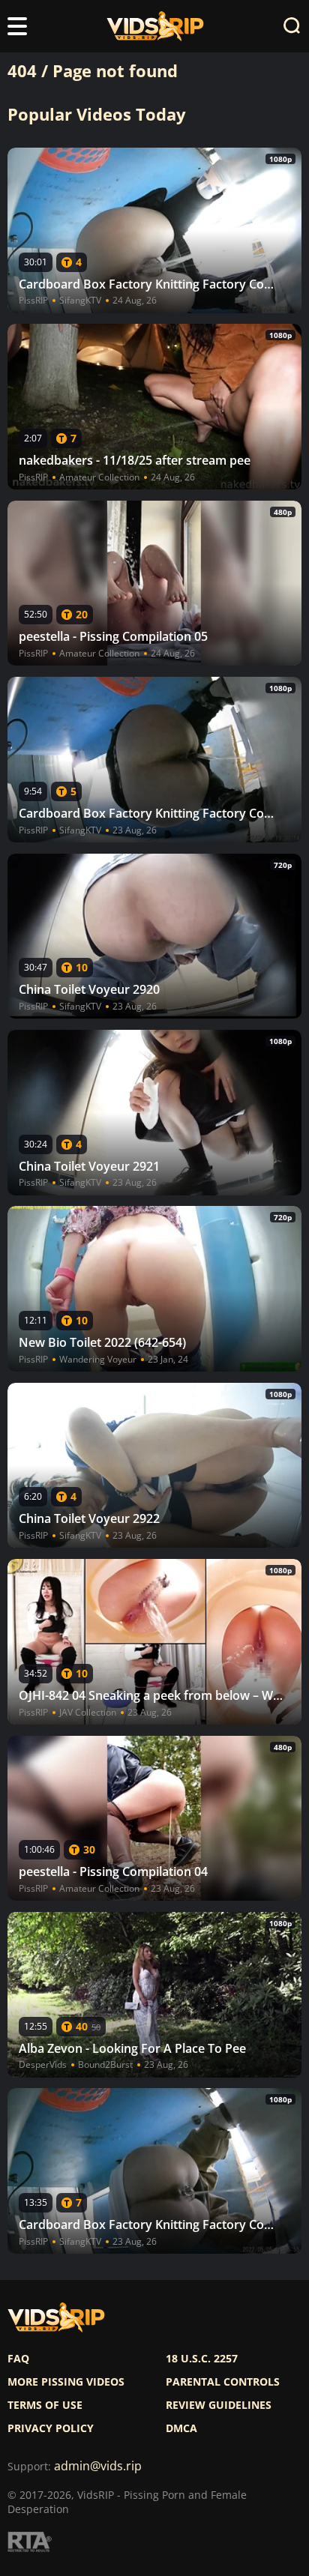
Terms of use (45, 2405)
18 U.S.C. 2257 (202, 2359)
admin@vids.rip (98, 2466)
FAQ (18, 2359)
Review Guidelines (219, 2405)
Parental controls (223, 2382)
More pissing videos (66, 2382)
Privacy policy (51, 2428)
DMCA (181, 2428)
